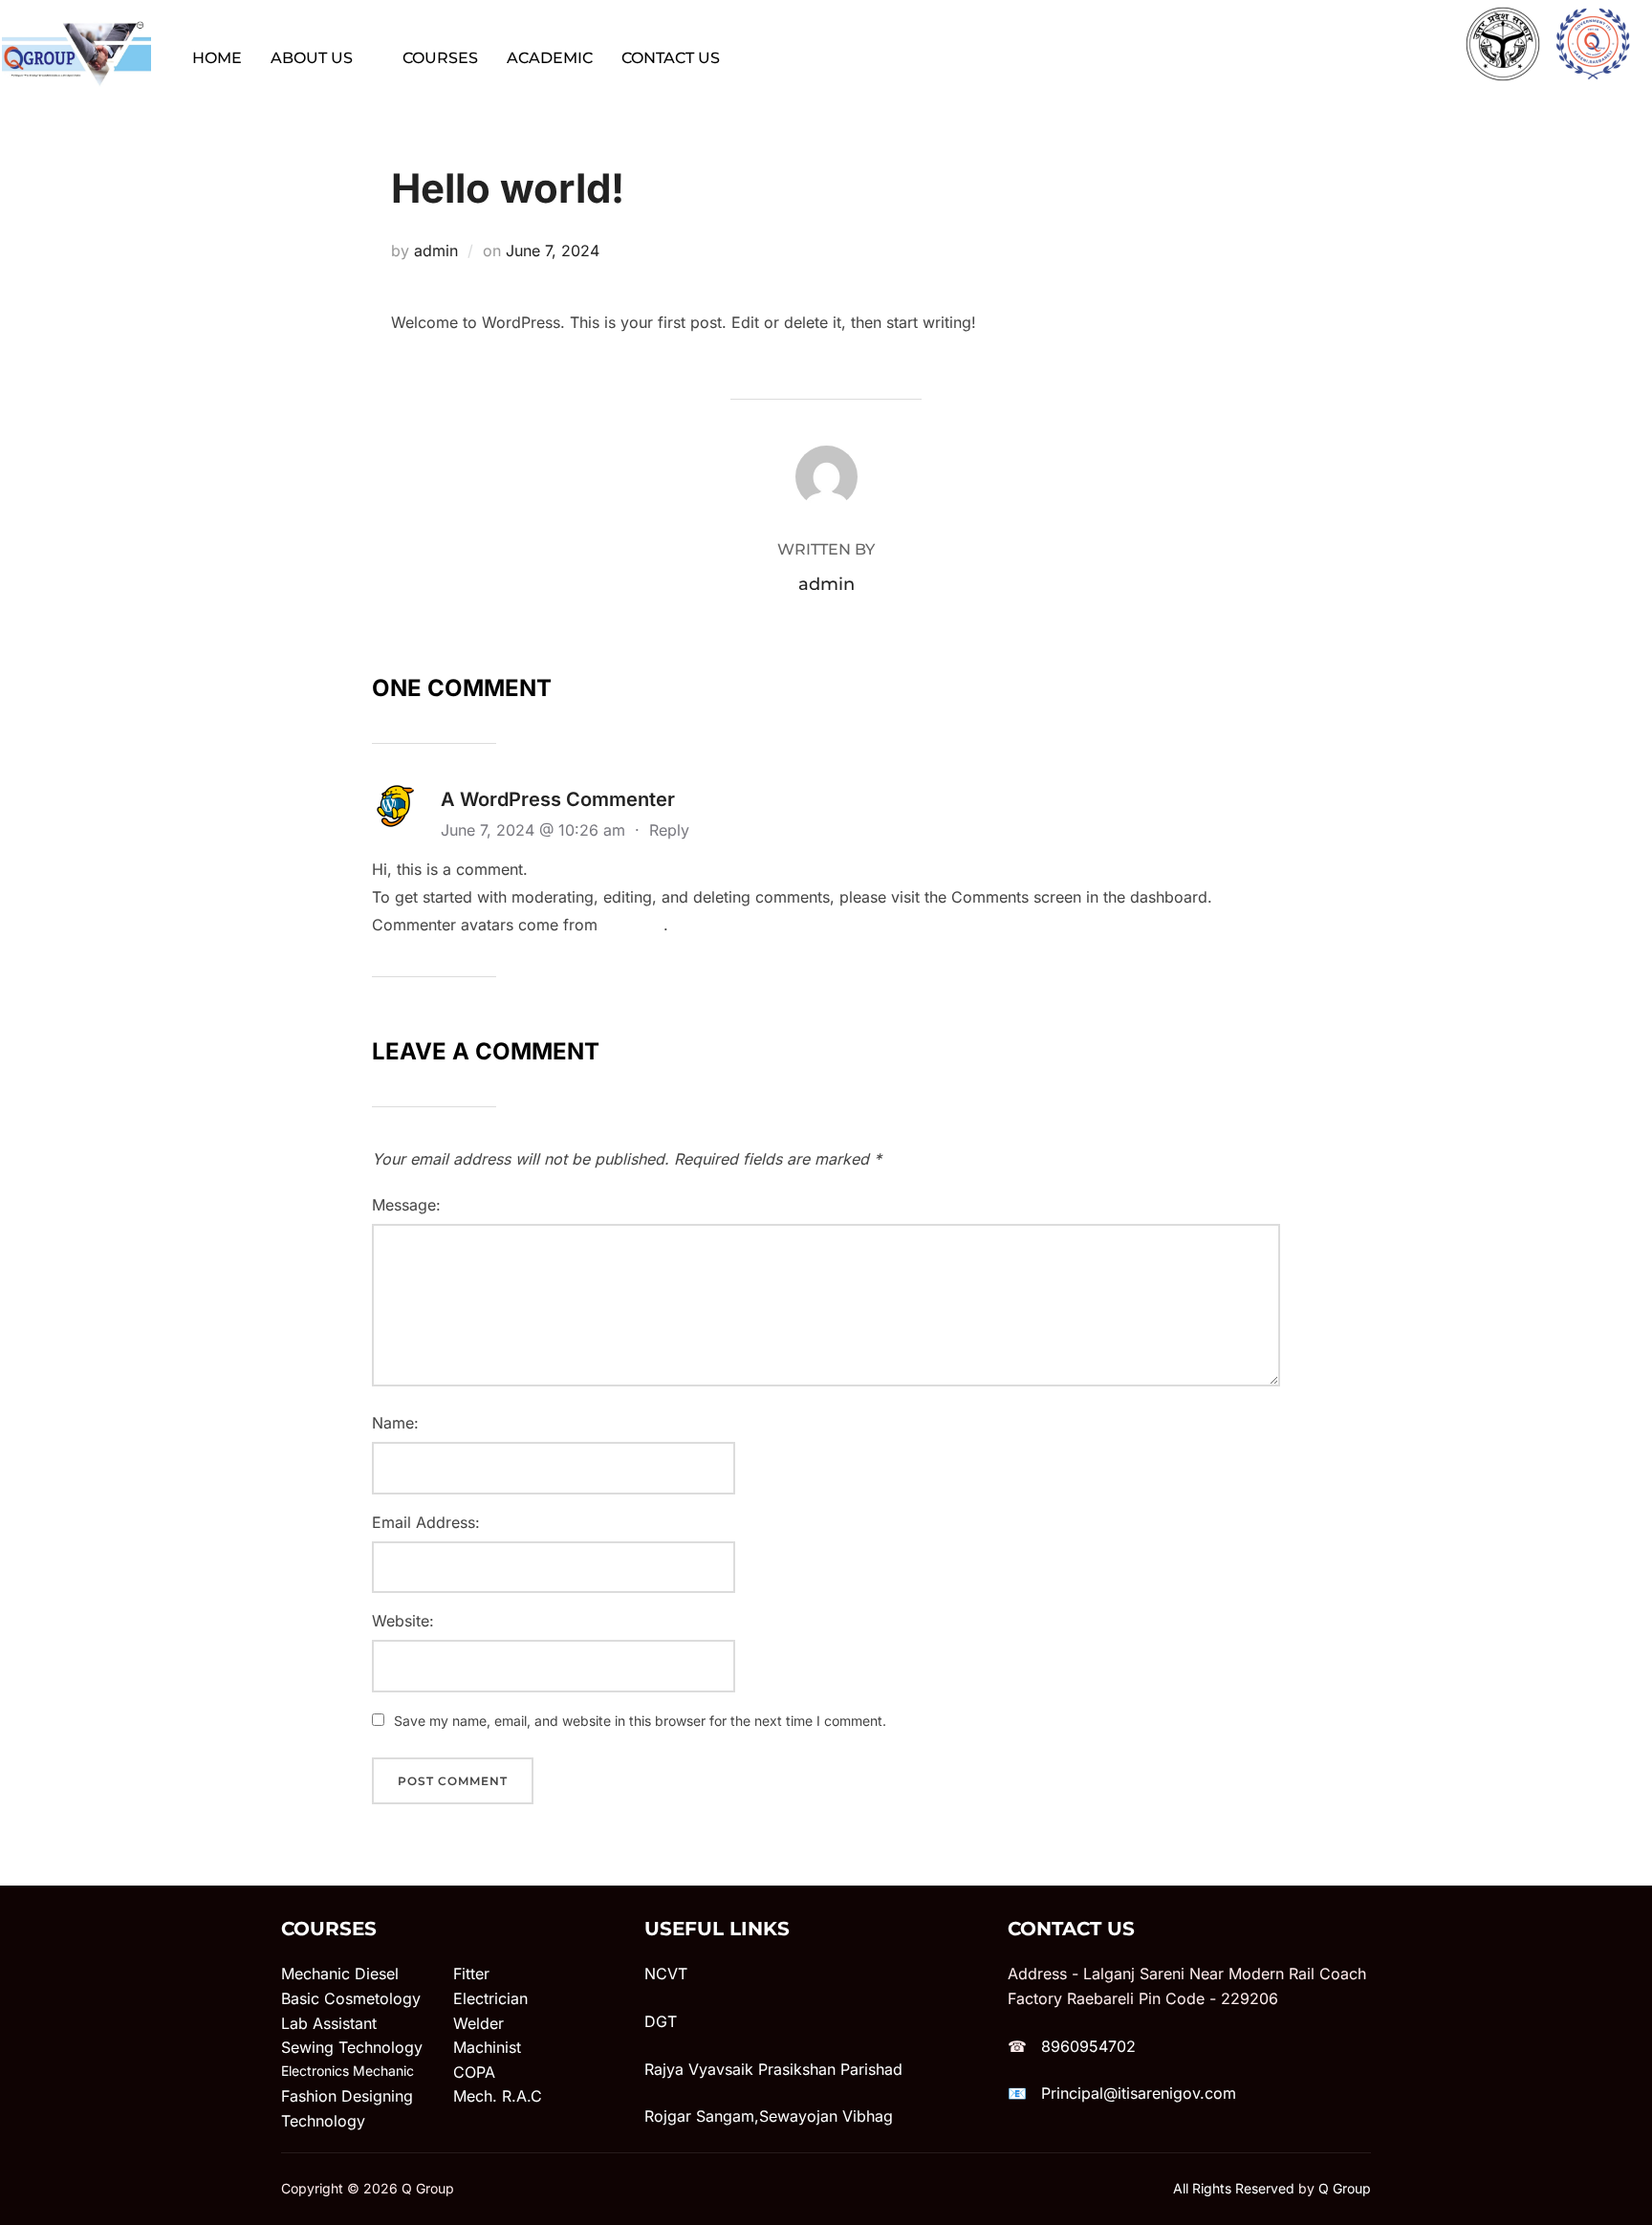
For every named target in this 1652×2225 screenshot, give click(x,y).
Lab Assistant (329, 2023)
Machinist (487, 2047)
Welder (478, 2023)
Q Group (1345, 2188)
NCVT (666, 1974)
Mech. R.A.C (498, 2096)
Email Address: (426, 1522)
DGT (661, 2021)
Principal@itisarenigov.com (1139, 2093)
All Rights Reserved (1234, 2188)
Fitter (471, 1974)
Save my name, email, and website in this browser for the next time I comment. (640, 1721)
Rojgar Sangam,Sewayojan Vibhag (769, 2116)
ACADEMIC (550, 58)
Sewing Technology (352, 2047)
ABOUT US (312, 58)
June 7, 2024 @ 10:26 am (535, 830)
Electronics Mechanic (348, 2071)
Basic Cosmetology (351, 1998)
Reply (669, 830)
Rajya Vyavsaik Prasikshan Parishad (773, 2069)
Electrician (490, 1998)
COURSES (440, 58)
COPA (474, 2072)
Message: (406, 1205)
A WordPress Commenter (558, 799)
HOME (217, 58)
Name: (395, 1423)
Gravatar (633, 925)
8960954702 (1088, 2046)
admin (436, 251)
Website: (403, 1621)
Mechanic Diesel (340, 1974)
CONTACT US (671, 58)
